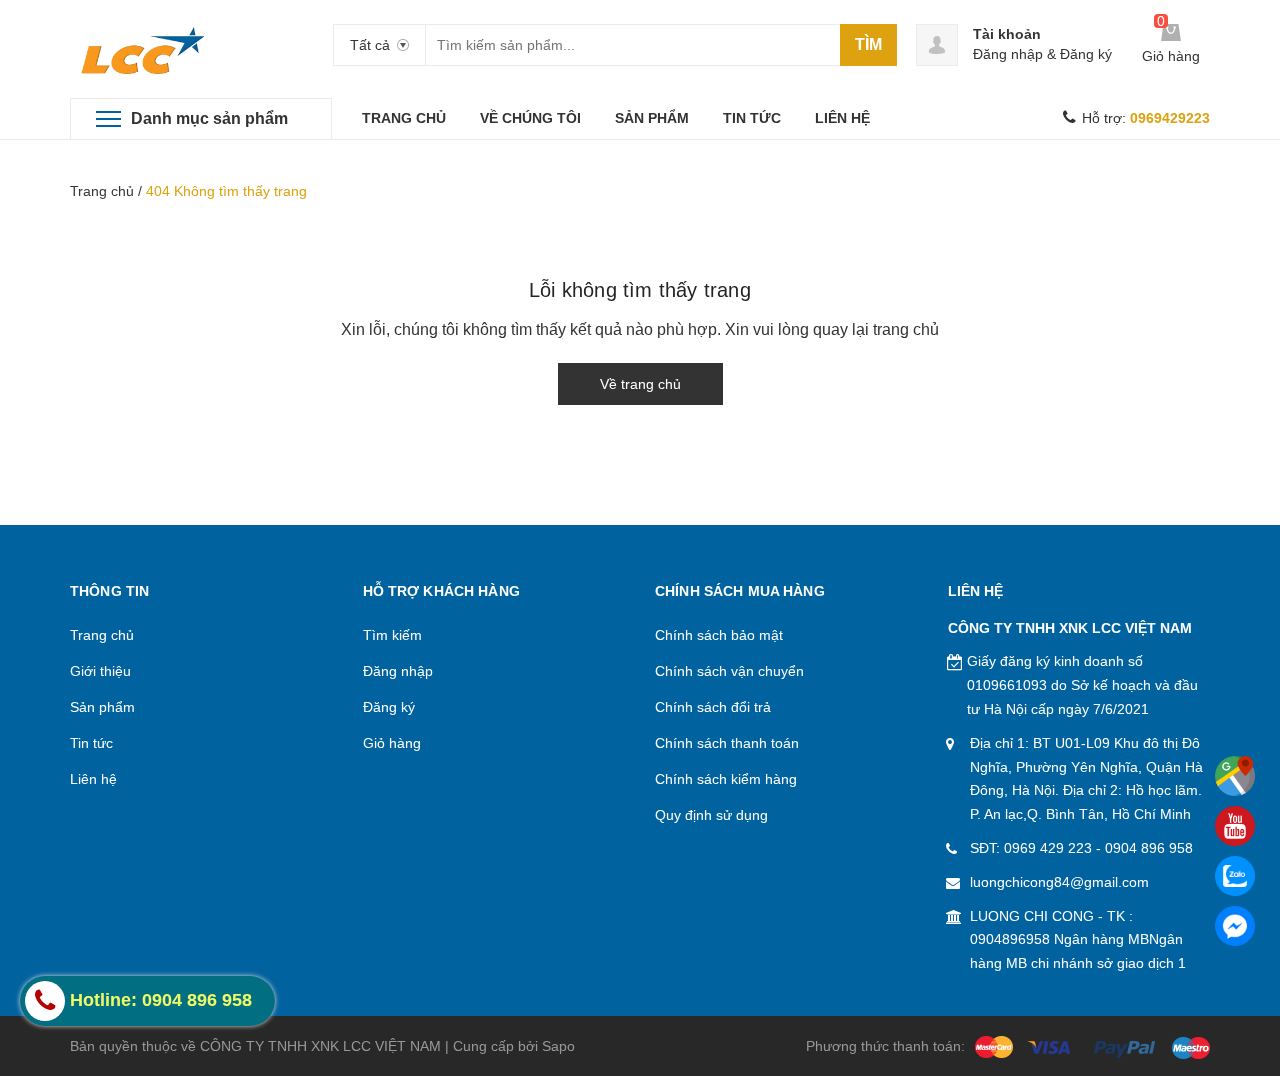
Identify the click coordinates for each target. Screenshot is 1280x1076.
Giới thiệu (100, 671)
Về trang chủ (640, 384)
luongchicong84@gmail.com (1059, 882)
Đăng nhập (1008, 54)
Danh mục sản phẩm (209, 118)
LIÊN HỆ (842, 118)
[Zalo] (1235, 876)
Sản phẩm (102, 707)
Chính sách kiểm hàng (726, 779)
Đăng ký (1086, 54)
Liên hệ (93, 779)
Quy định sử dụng (711, 815)
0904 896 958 (1149, 848)
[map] (1235, 776)
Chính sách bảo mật (719, 635)
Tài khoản (1007, 34)
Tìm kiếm (392, 635)
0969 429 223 (1048, 848)
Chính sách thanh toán (727, 743)
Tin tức (91, 743)
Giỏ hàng (392, 743)
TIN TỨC (752, 118)
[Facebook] (1235, 926)
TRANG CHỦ (404, 118)
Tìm (868, 44)
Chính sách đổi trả (713, 707)
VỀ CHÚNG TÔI (530, 118)
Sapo (558, 1046)
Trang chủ (102, 191)
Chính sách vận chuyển (729, 671)
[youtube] (1235, 826)
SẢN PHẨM (652, 118)
